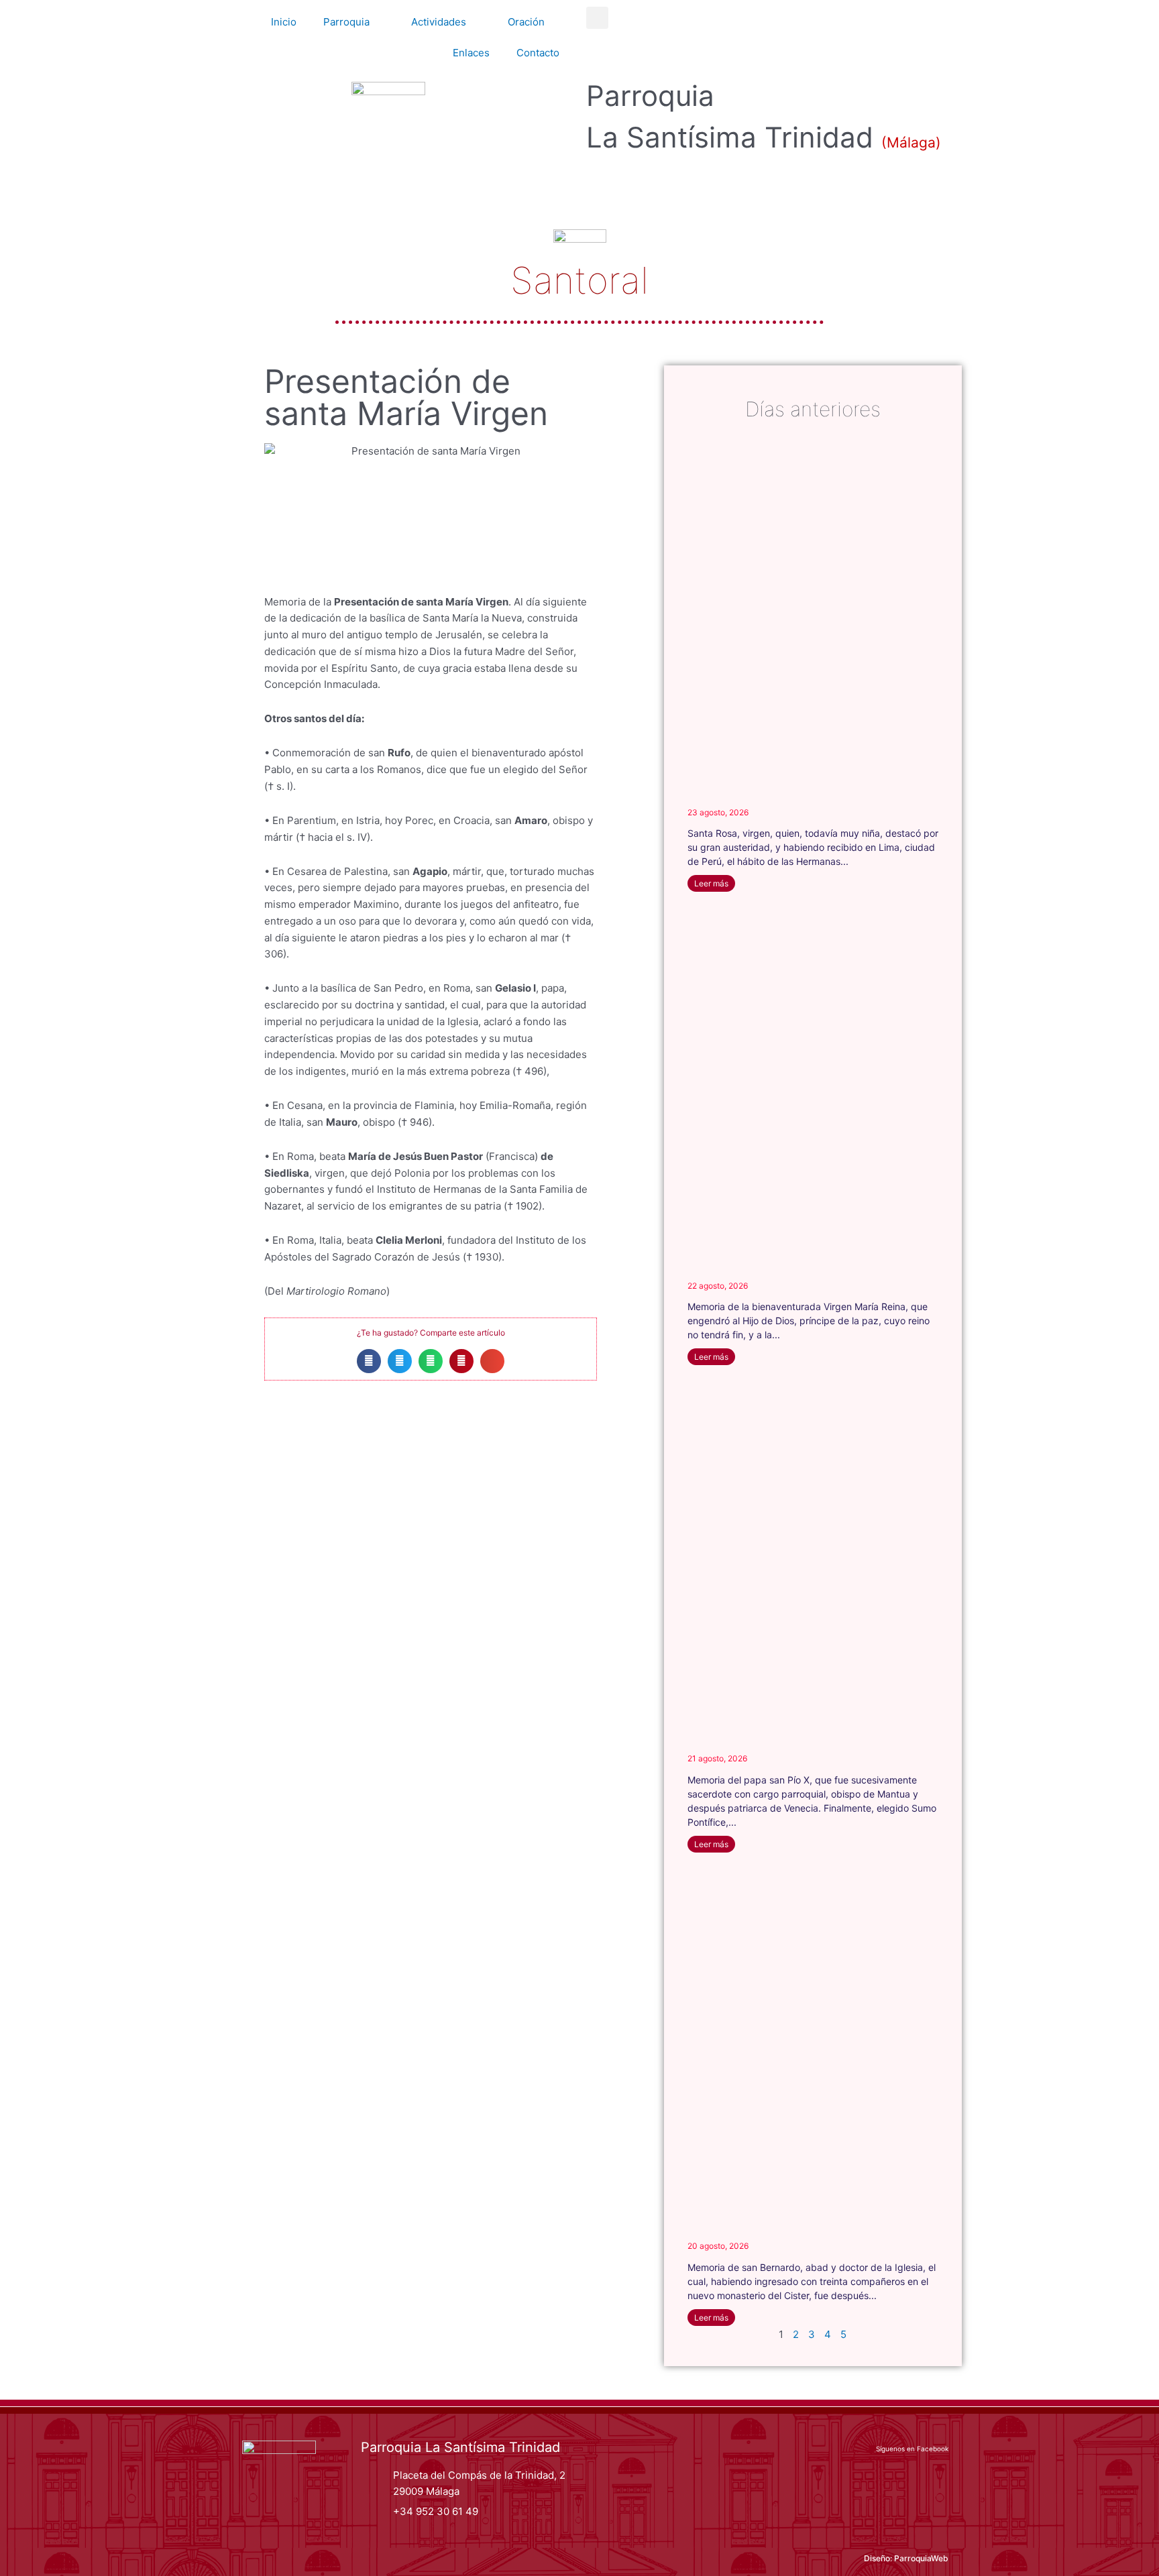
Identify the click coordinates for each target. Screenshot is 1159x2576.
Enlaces (471, 53)
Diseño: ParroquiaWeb (906, 2558)
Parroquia (346, 22)
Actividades (439, 22)
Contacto (538, 53)
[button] (597, 18)
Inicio (284, 22)
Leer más (711, 883)
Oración (526, 22)
